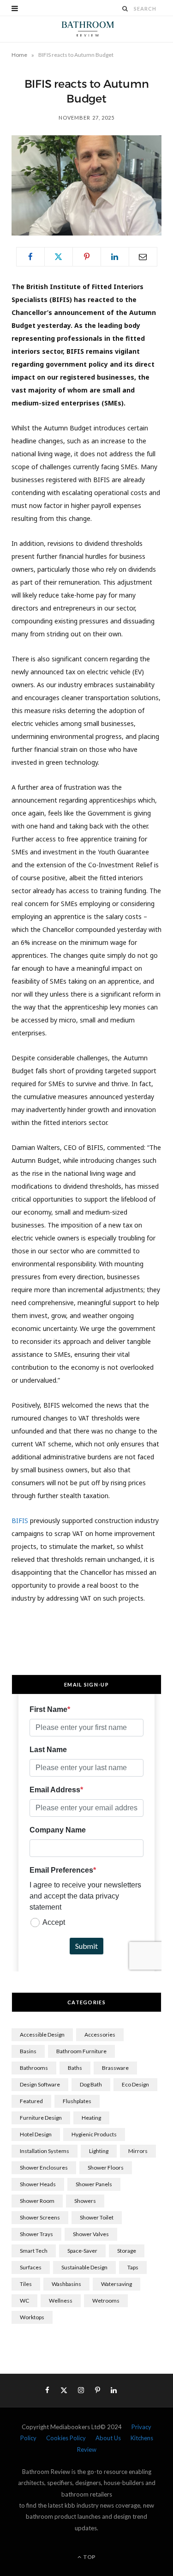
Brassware (115, 2068)
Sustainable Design (84, 2267)
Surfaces (31, 2267)
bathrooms (34, 2068)
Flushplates (77, 2101)
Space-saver (82, 2251)
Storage (127, 2251)
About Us (108, 2438)
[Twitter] (59, 257)
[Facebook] (30, 257)
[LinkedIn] (115, 257)
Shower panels (94, 2184)
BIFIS (20, 1521)
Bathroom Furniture (81, 2051)
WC (24, 2301)
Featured (31, 2101)
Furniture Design (41, 2118)
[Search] (125, 9)
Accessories (100, 2035)
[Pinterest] (87, 257)
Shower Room (37, 2201)
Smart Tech (34, 2251)
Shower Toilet (97, 2217)
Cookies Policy (66, 2438)
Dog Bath (91, 2084)
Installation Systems (45, 2151)
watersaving (116, 2284)
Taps (133, 2267)
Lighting (99, 2151)
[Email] (143, 257)
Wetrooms (106, 2301)
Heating (91, 2118)
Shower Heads (38, 2184)
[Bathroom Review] (86, 29)
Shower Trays (36, 2234)
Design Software (40, 2084)
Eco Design (135, 2084)
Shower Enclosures (44, 2168)
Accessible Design (42, 2035)
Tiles (26, 2284)
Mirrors (138, 2151)
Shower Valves (91, 2234)
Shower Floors (106, 2168)
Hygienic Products (94, 2134)
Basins (28, 2051)
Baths (75, 2068)
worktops (32, 2317)
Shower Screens (40, 2217)
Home (19, 55)
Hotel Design (36, 2134)
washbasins (66, 2284)
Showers (85, 2201)
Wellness (61, 2301)
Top (89, 2557)
